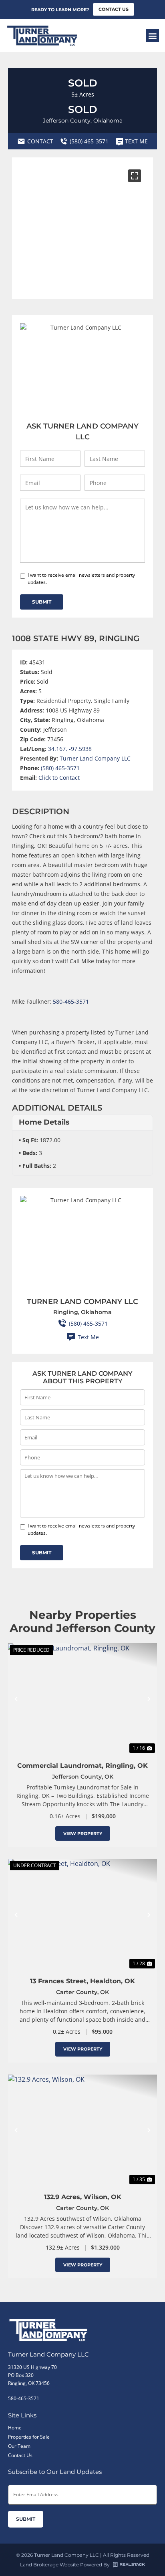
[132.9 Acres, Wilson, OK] (82, 2130)
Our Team (19, 2446)
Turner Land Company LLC (95, 758)
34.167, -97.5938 (70, 749)
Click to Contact (59, 778)
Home (15, 2428)
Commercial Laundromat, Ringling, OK (82, 1766)
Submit (42, 602)
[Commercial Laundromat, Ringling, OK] (82, 1699)
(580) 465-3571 (60, 768)
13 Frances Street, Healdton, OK (82, 1981)
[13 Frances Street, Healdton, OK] (82, 1915)
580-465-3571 (71, 1001)
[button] (152, 35)
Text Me (88, 1337)
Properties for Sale (29, 2437)
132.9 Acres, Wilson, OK (83, 2197)
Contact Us (20, 2455)
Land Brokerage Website (49, 2565)
